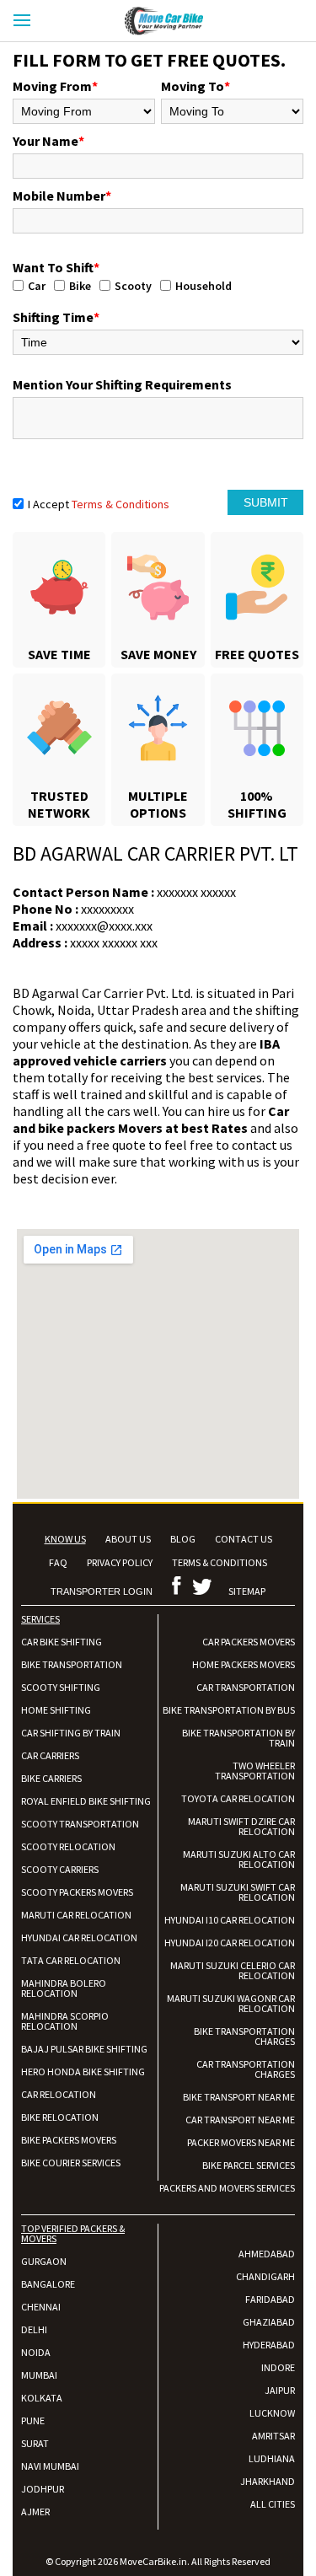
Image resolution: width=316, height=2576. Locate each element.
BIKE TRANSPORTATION (72, 1664)
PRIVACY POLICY (120, 1562)
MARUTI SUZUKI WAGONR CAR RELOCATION (231, 2003)
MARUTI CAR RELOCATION (76, 1915)
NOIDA (36, 2352)
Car (37, 286)
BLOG (183, 1539)
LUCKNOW (272, 2413)
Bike (80, 286)
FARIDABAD (270, 2299)
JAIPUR (280, 2390)
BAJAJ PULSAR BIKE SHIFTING (84, 2049)
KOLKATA (42, 2398)
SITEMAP (247, 1591)
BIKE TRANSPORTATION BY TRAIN (238, 1738)
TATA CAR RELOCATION (71, 1960)
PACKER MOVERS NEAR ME (241, 2142)
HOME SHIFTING (56, 1710)
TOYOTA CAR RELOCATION (238, 1798)
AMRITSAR (273, 2436)
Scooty (133, 286)
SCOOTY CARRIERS (60, 1869)
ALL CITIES (273, 2504)
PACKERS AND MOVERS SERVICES (227, 2188)
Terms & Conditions (121, 504)
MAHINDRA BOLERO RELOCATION (64, 1988)
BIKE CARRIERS (51, 1778)
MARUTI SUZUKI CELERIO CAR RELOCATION (233, 1970)
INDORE (278, 2367)
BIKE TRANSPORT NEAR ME (239, 2097)
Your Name (48, 141)
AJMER (35, 2512)
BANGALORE (48, 2284)
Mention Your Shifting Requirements (122, 384)
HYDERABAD (269, 2345)
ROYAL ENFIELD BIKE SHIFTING (86, 1801)
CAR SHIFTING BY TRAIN (71, 1733)
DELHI (34, 2329)
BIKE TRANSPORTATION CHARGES (244, 2036)
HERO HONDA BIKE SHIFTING (83, 2072)
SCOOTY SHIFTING (61, 1687)
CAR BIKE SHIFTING (62, 1642)
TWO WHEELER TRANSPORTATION (255, 1771)
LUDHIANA (272, 2458)
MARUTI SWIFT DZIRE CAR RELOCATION (241, 1826)
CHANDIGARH (265, 2276)
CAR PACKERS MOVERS (249, 1642)
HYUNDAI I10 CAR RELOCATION (230, 1920)
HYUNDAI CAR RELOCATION (79, 1937)
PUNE (33, 2420)
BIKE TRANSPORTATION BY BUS (229, 1710)
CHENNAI (41, 2307)
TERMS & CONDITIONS (220, 1562)
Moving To (195, 86)
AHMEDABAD (267, 2254)
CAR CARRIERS (50, 1755)
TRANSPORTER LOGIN (102, 1591)
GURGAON (44, 2261)
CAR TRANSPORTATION (246, 1687)
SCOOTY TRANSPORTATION (80, 1824)
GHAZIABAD (269, 2322)
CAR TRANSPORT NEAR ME (240, 2120)
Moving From (55, 86)
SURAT (35, 2443)
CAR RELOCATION (59, 2094)
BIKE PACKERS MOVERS (69, 2140)
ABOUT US (128, 1539)
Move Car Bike (179, 21)
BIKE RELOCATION (60, 2117)
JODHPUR (43, 2489)
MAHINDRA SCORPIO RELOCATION (65, 2021)
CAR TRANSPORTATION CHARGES (246, 2069)
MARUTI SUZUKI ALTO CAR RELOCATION (239, 1859)
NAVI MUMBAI (50, 2466)
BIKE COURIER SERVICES (71, 2163)
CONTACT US (244, 1539)
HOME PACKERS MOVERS (244, 1664)
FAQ (58, 1562)
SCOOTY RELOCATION (68, 1846)
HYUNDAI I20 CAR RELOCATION (230, 1943)
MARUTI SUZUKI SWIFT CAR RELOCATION (238, 1892)
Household (204, 286)
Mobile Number (62, 196)
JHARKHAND (268, 2481)
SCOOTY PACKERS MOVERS (77, 1892)
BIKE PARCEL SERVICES (249, 2165)
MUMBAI (39, 2375)
